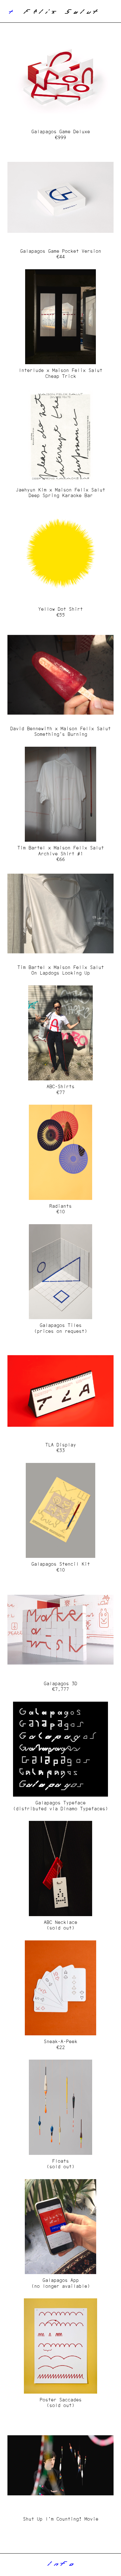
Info (60, 2565)
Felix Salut (60, 13)
